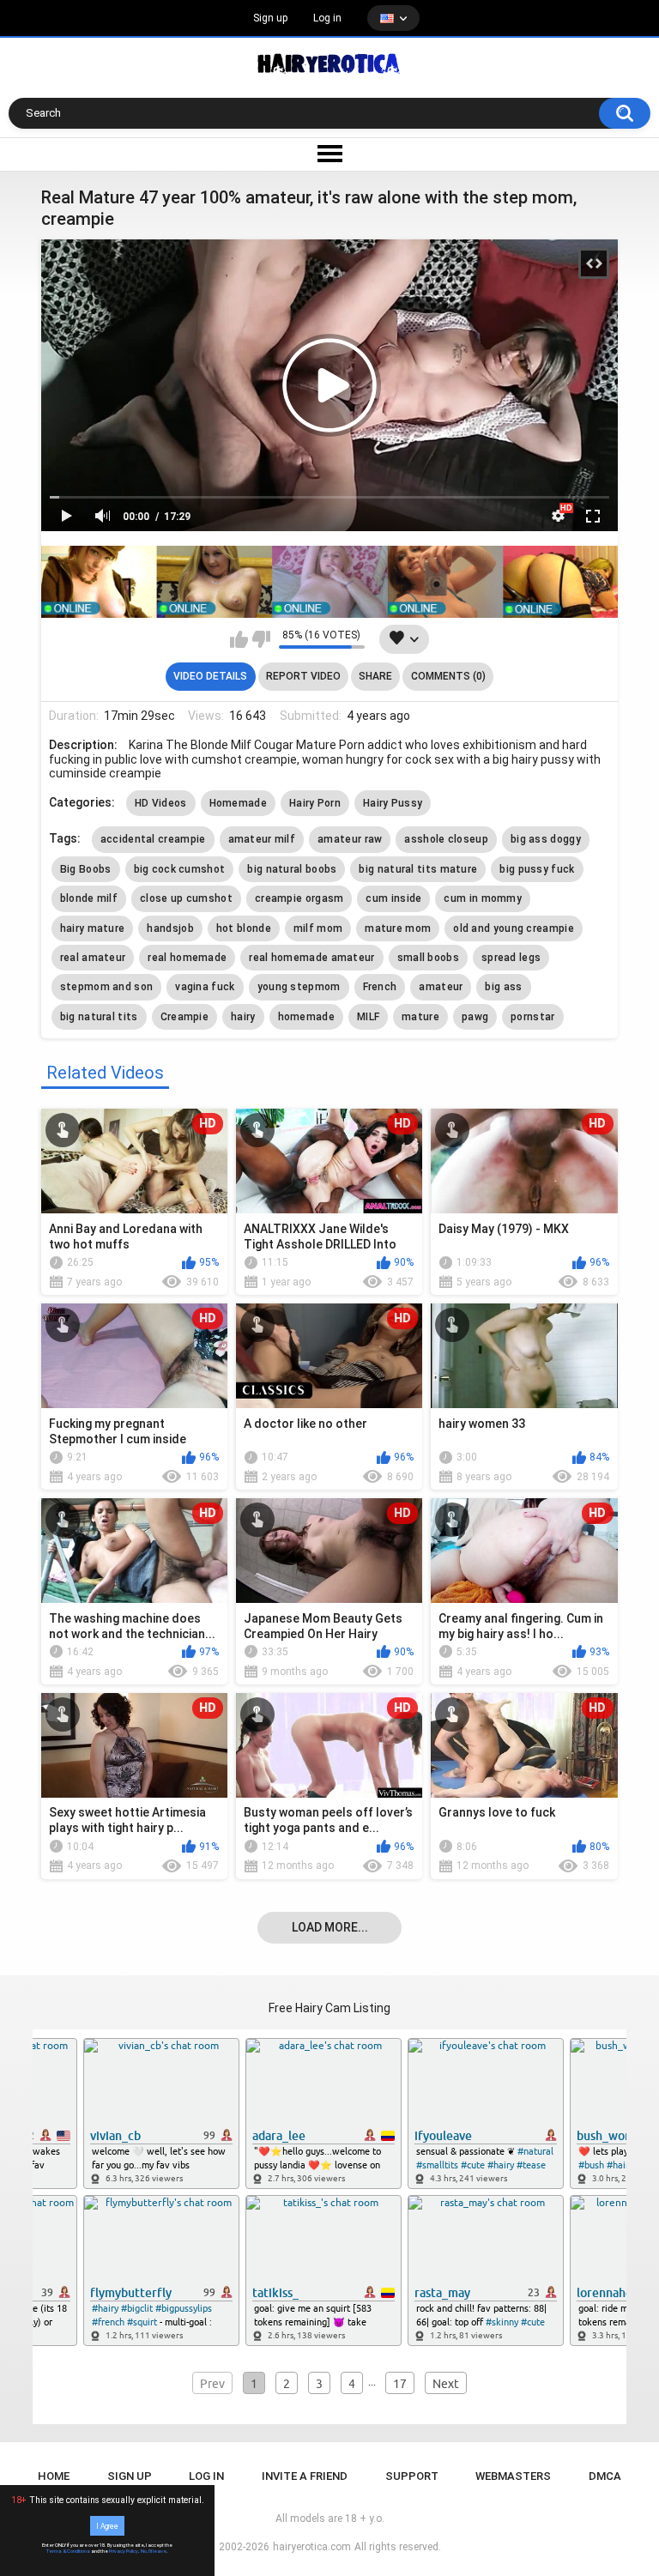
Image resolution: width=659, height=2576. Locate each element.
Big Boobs (86, 869)
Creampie (184, 1017)
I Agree (107, 2525)
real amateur (93, 958)
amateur (441, 987)
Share (375, 676)
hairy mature (93, 928)
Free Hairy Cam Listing (329, 2008)
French (380, 987)
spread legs (511, 958)
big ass (503, 987)
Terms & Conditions (68, 2551)
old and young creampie (514, 928)
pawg (475, 1017)
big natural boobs (292, 869)
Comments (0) (448, 676)
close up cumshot (186, 898)
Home (54, 2476)
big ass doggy (546, 839)
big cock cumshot (180, 869)
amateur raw (350, 839)
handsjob (170, 928)
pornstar (532, 1017)
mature (420, 1017)
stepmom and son (107, 987)
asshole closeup (446, 839)
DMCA (605, 2476)
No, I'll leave (154, 2551)
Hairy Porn (315, 803)
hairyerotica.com (312, 2547)
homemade (306, 1017)
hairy (243, 1017)
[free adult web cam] (329, 581)
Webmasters (513, 2476)
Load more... (330, 1927)
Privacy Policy (124, 2551)
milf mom (318, 928)
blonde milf (89, 898)
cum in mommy (483, 898)
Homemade (238, 803)
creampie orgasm (299, 898)
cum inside (393, 898)
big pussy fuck (537, 869)
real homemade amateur (311, 958)
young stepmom (299, 987)
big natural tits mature (418, 869)
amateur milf (262, 839)
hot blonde (244, 928)
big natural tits (99, 1017)
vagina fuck (205, 987)
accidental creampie (153, 839)
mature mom (398, 928)
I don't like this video (261, 639)
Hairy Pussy (393, 803)
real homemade (187, 958)
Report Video (303, 676)
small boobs (428, 958)
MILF (368, 1017)
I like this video (239, 639)
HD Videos (161, 803)
